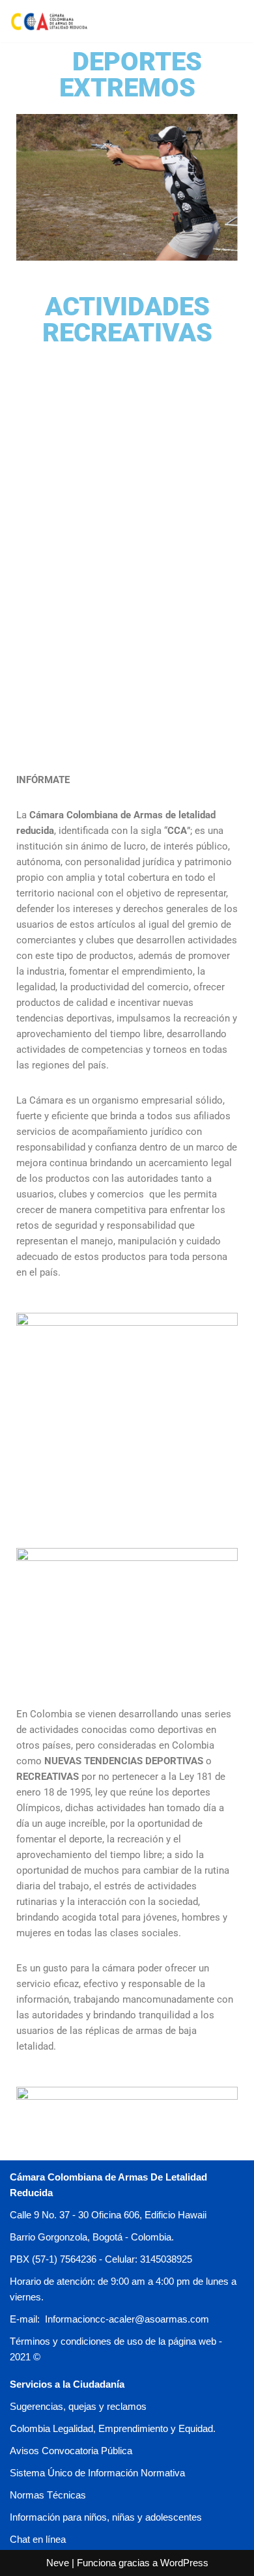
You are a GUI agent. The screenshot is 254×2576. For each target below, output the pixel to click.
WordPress (184, 2563)
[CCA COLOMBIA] (49, 21)
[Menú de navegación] (229, 21)
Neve (58, 2563)
